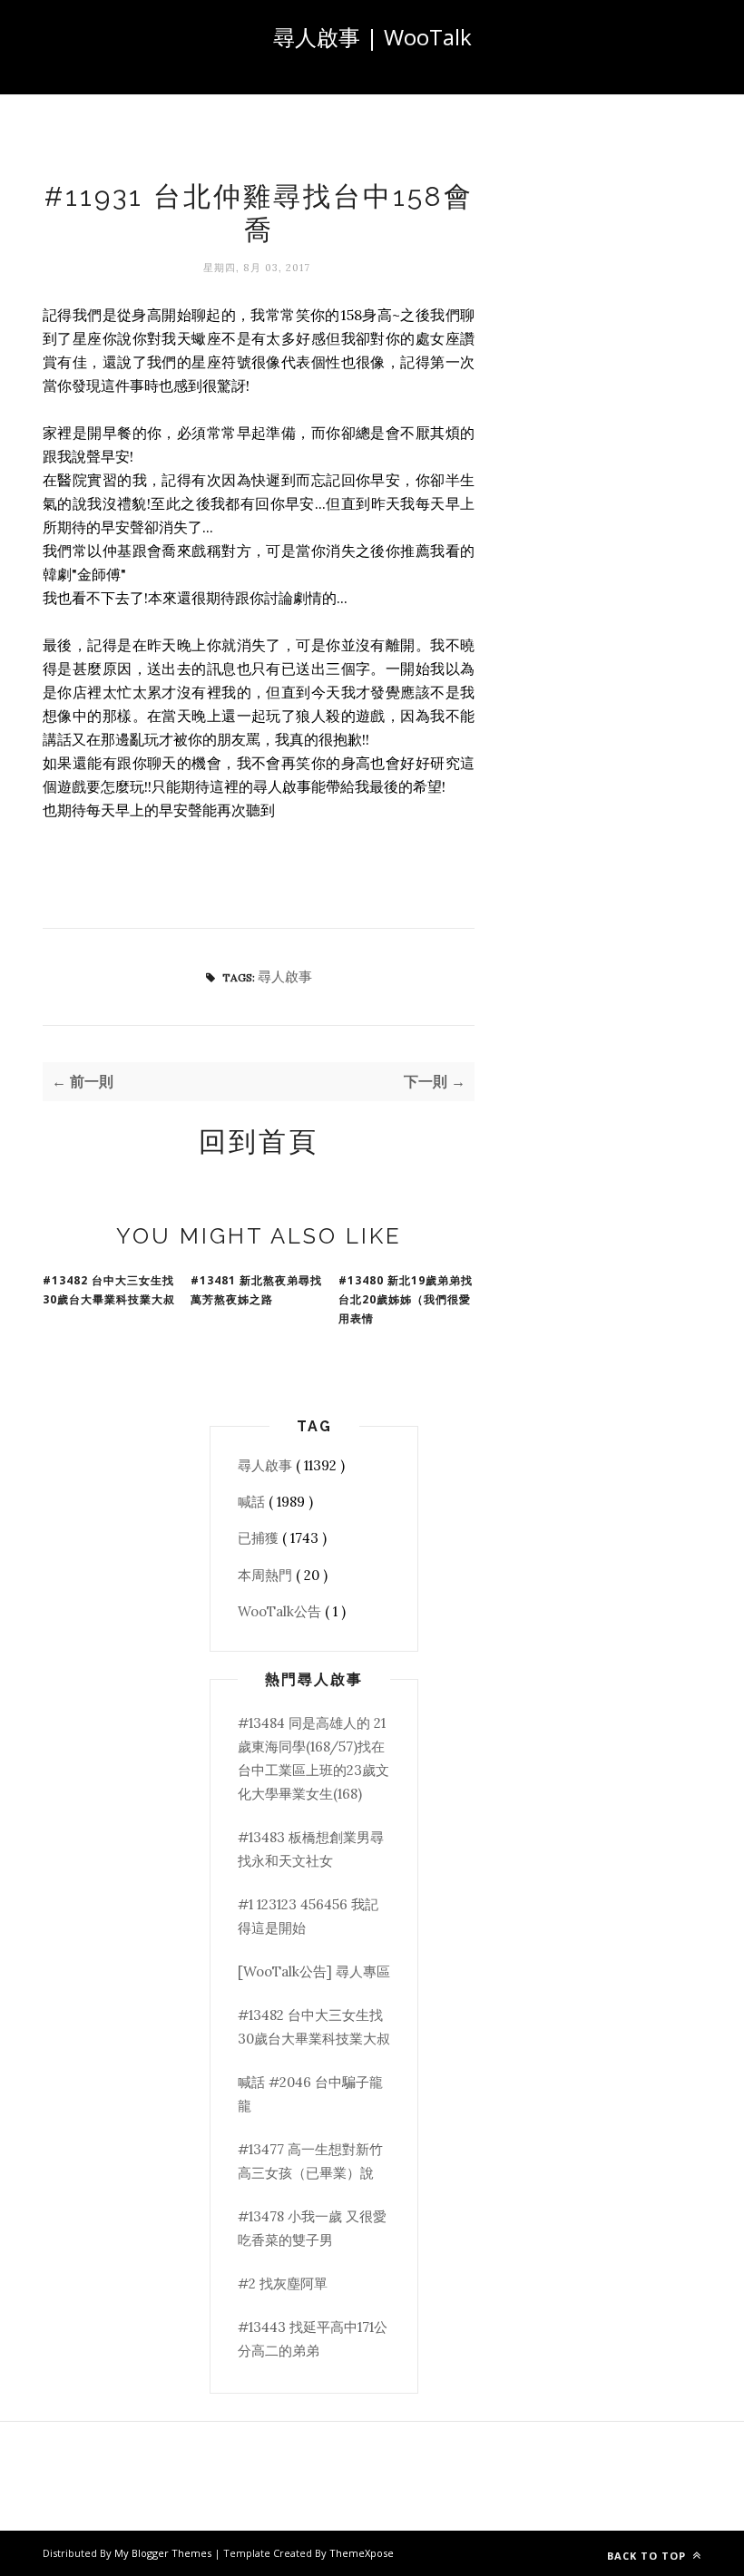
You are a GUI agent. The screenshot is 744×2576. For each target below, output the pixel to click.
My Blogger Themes (164, 2553)
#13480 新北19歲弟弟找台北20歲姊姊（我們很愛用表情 (406, 1299)
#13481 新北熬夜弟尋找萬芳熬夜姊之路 (256, 1290)
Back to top (648, 2556)
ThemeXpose (362, 2553)
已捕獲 (260, 1538)
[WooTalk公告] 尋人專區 (314, 1971)
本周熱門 (267, 1575)
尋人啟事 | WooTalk (372, 37)
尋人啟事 (285, 976)
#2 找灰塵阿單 (283, 2283)
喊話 (253, 1502)
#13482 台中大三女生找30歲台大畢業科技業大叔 (109, 1290)
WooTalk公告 (281, 1611)
